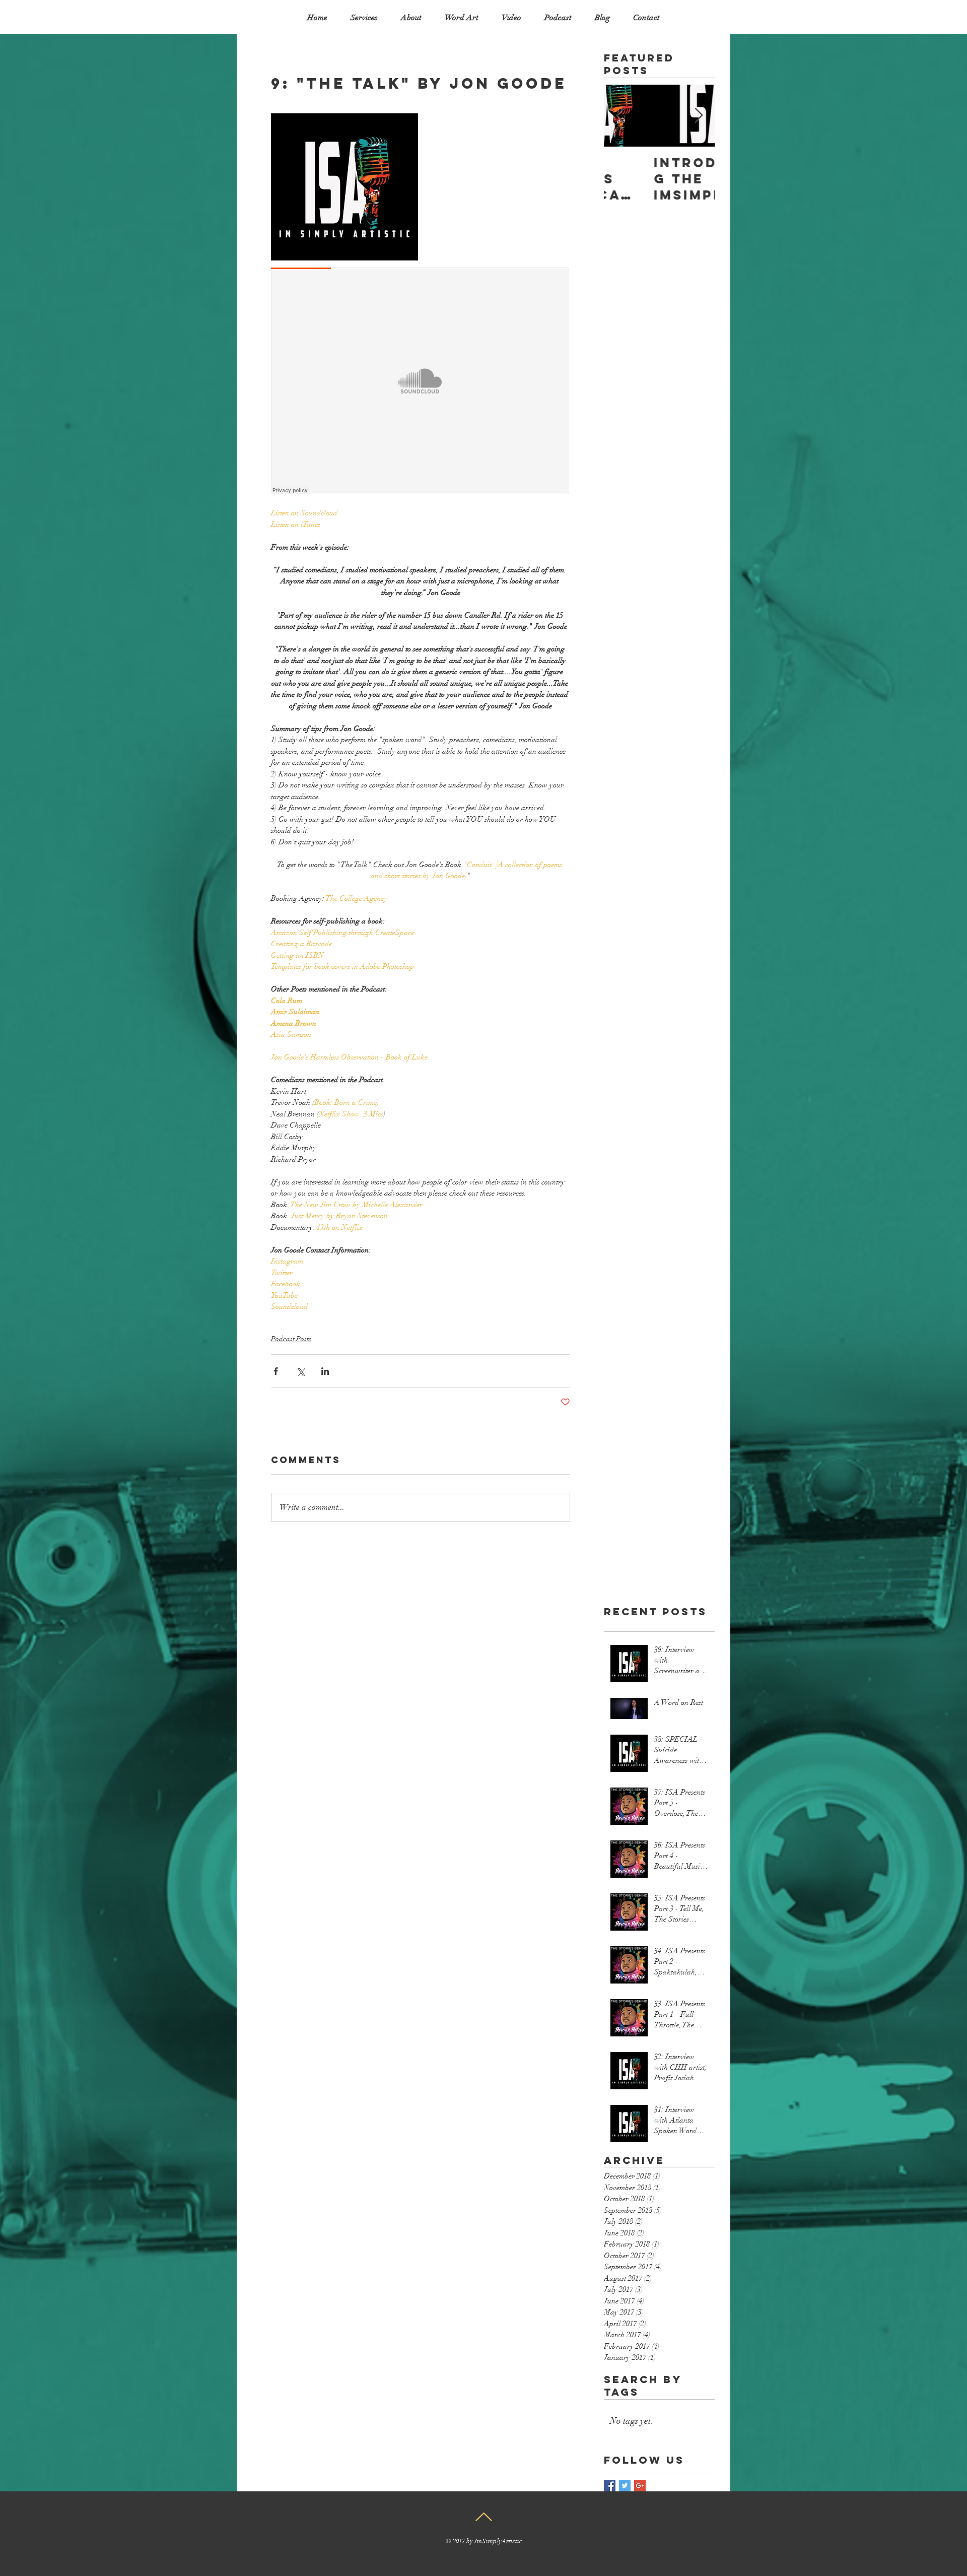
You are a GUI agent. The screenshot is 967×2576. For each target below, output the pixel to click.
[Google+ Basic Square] (640, 2486)
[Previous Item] (620, 116)
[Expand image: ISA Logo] (344, 187)
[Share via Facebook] (276, 1371)
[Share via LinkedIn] (325, 1371)
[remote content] (421, 382)
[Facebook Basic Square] (610, 2486)
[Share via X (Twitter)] (300, 1371)
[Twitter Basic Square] (625, 2486)
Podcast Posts (291, 1339)
